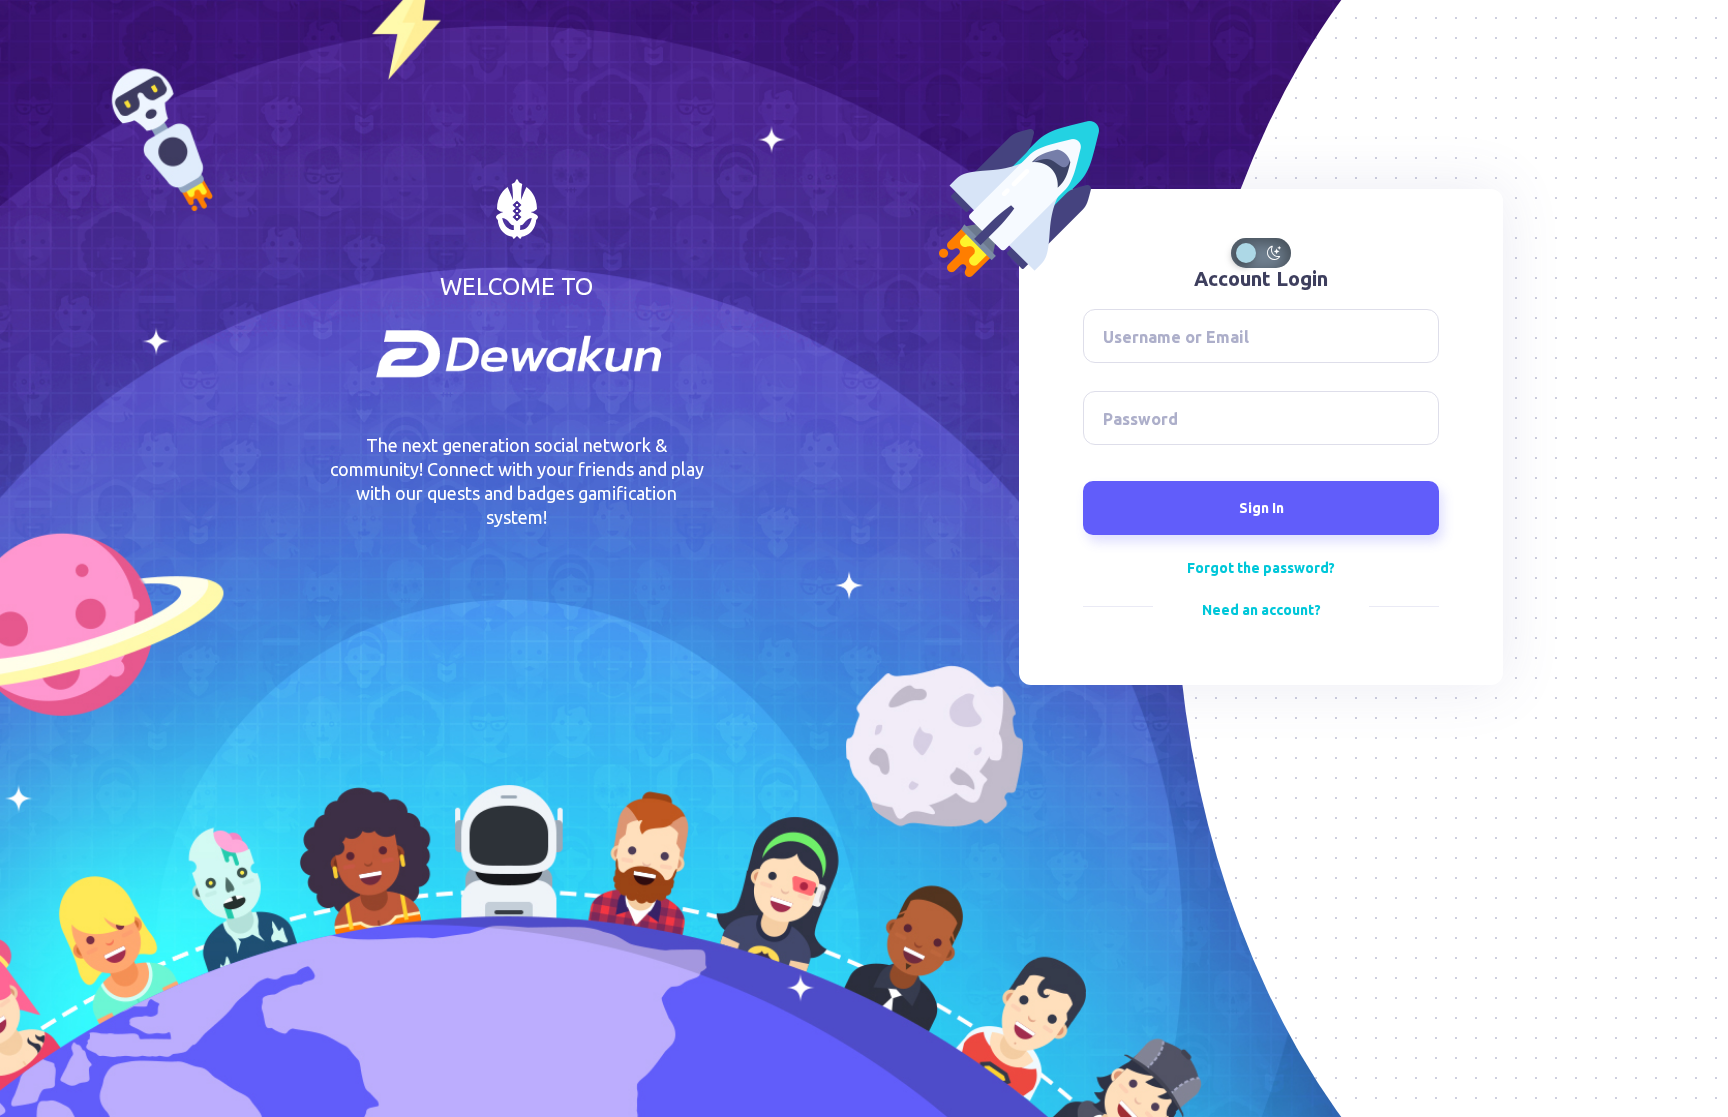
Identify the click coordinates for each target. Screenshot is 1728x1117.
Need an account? (1261, 610)
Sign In (1261, 508)
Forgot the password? (1261, 568)
